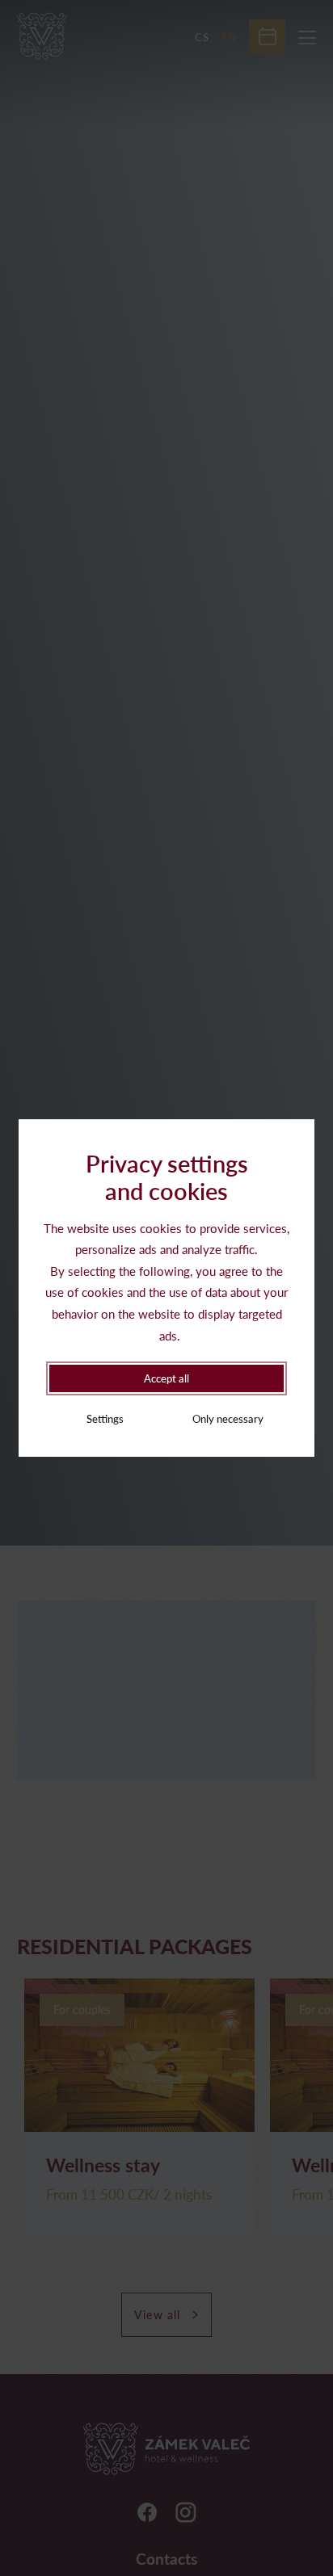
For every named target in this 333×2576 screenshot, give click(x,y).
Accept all (166, 1378)
